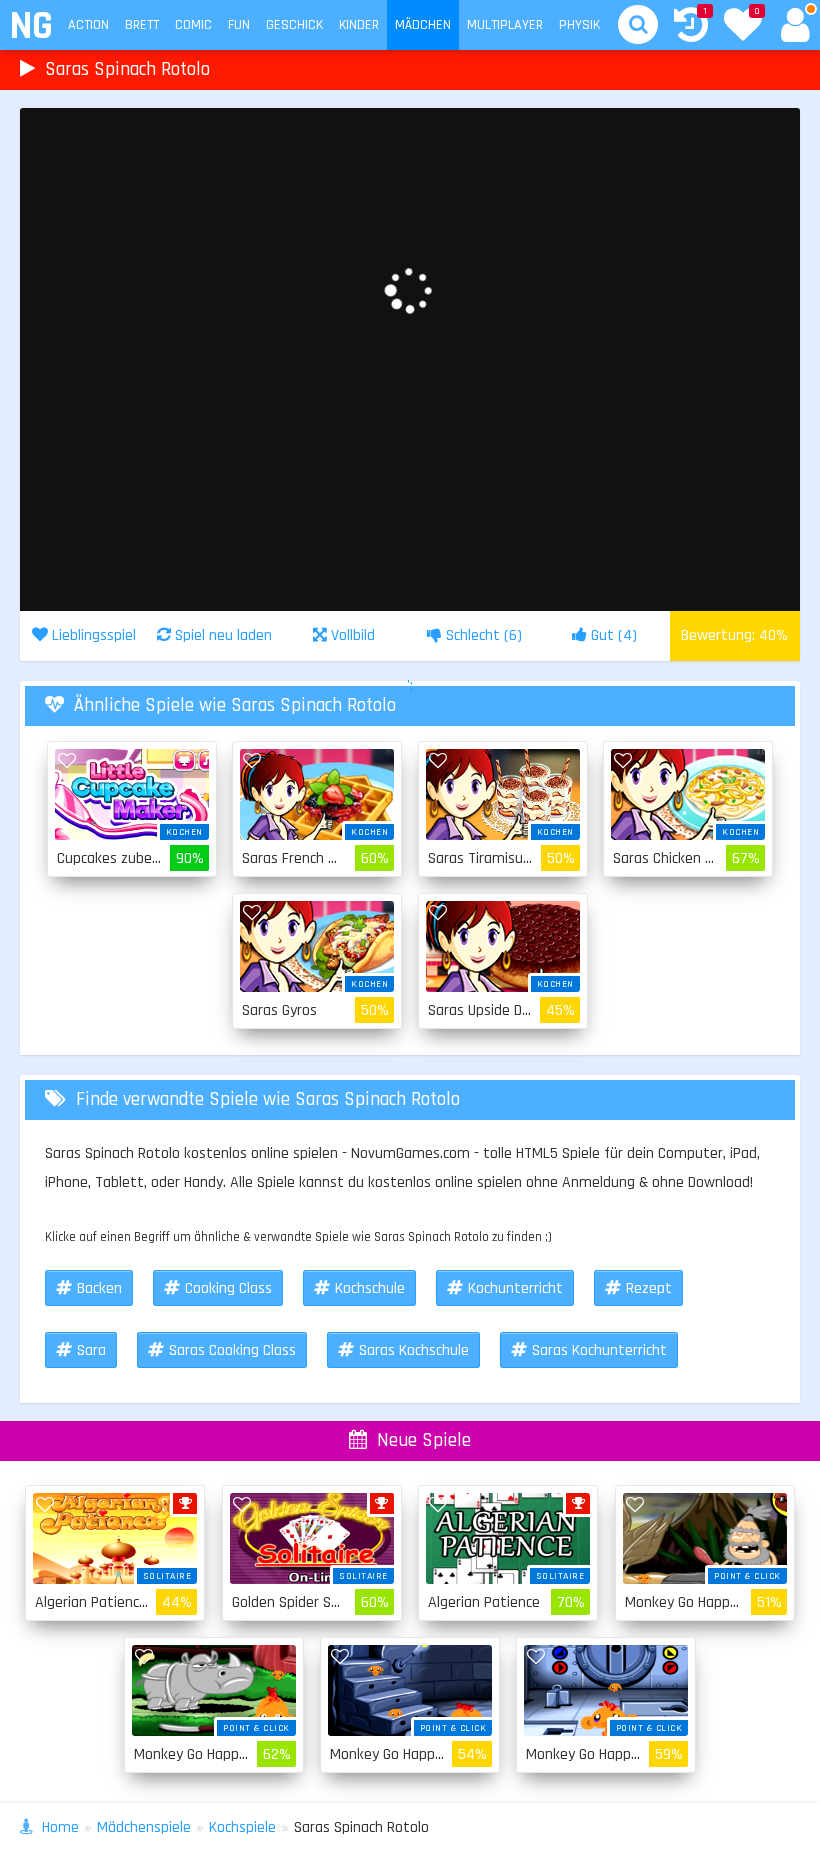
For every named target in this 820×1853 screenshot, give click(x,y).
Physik (579, 25)
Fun (239, 25)
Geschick (294, 25)
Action (88, 25)
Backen (99, 1288)
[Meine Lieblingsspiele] (743, 27)
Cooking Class (228, 1288)
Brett (142, 25)
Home (60, 1827)
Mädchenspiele (144, 1827)
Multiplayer (505, 25)
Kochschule (370, 1288)
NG (30, 26)
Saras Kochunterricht (599, 1350)
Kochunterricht (515, 1288)
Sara (91, 1350)
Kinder (359, 25)
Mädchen (423, 25)
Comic (193, 25)
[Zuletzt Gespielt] (691, 27)
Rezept (649, 1288)
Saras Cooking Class (232, 1350)
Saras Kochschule (414, 1350)
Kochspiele (242, 1827)
